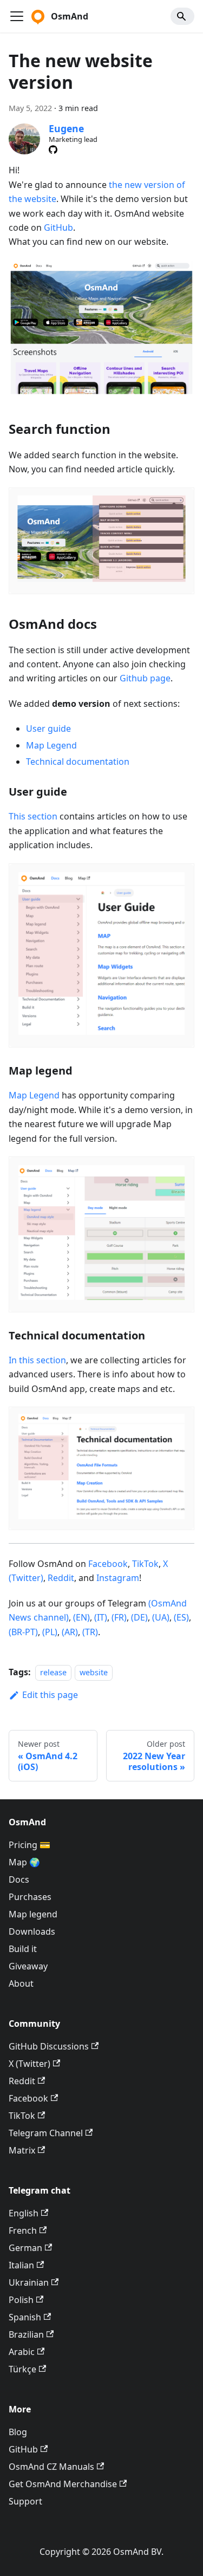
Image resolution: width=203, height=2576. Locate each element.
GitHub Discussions (49, 2046)
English (24, 2213)
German (25, 2248)
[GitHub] (53, 149)
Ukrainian (29, 2282)
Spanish (25, 2317)
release (53, 1672)
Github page (145, 678)
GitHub (58, 227)
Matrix (22, 2150)
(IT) (101, 1617)
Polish (21, 2300)
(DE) (139, 1617)
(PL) (50, 1632)
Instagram (118, 1578)
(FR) (119, 1617)
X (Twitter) (30, 2064)
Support (25, 2501)
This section (33, 816)
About (21, 1983)
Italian (21, 2265)
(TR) (90, 1632)
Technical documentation (78, 762)
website (94, 1672)
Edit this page (50, 1695)
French (23, 2230)
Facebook (108, 1564)
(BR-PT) (23, 1632)
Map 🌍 (24, 1862)
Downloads (32, 1931)
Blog (18, 2432)
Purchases (30, 1897)
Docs (19, 1879)
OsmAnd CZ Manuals (51, 2467)
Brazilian (26, 2334)
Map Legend (51, 745)
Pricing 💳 (30, 1845)
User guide (48, 728)
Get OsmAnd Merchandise (63, 2484)
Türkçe (22, 2369)
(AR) (70, 1632)
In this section (37, 1360)
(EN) (81, 1617)
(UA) (161, 1617)
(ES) (181, 1617)
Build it (23, 1949)
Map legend (33, 1914)
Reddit (61, 1578)
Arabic (22, 2352)
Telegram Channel (46, 2133)
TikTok (145, 1564)
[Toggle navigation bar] (17, 16)
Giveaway (28, 1966)
